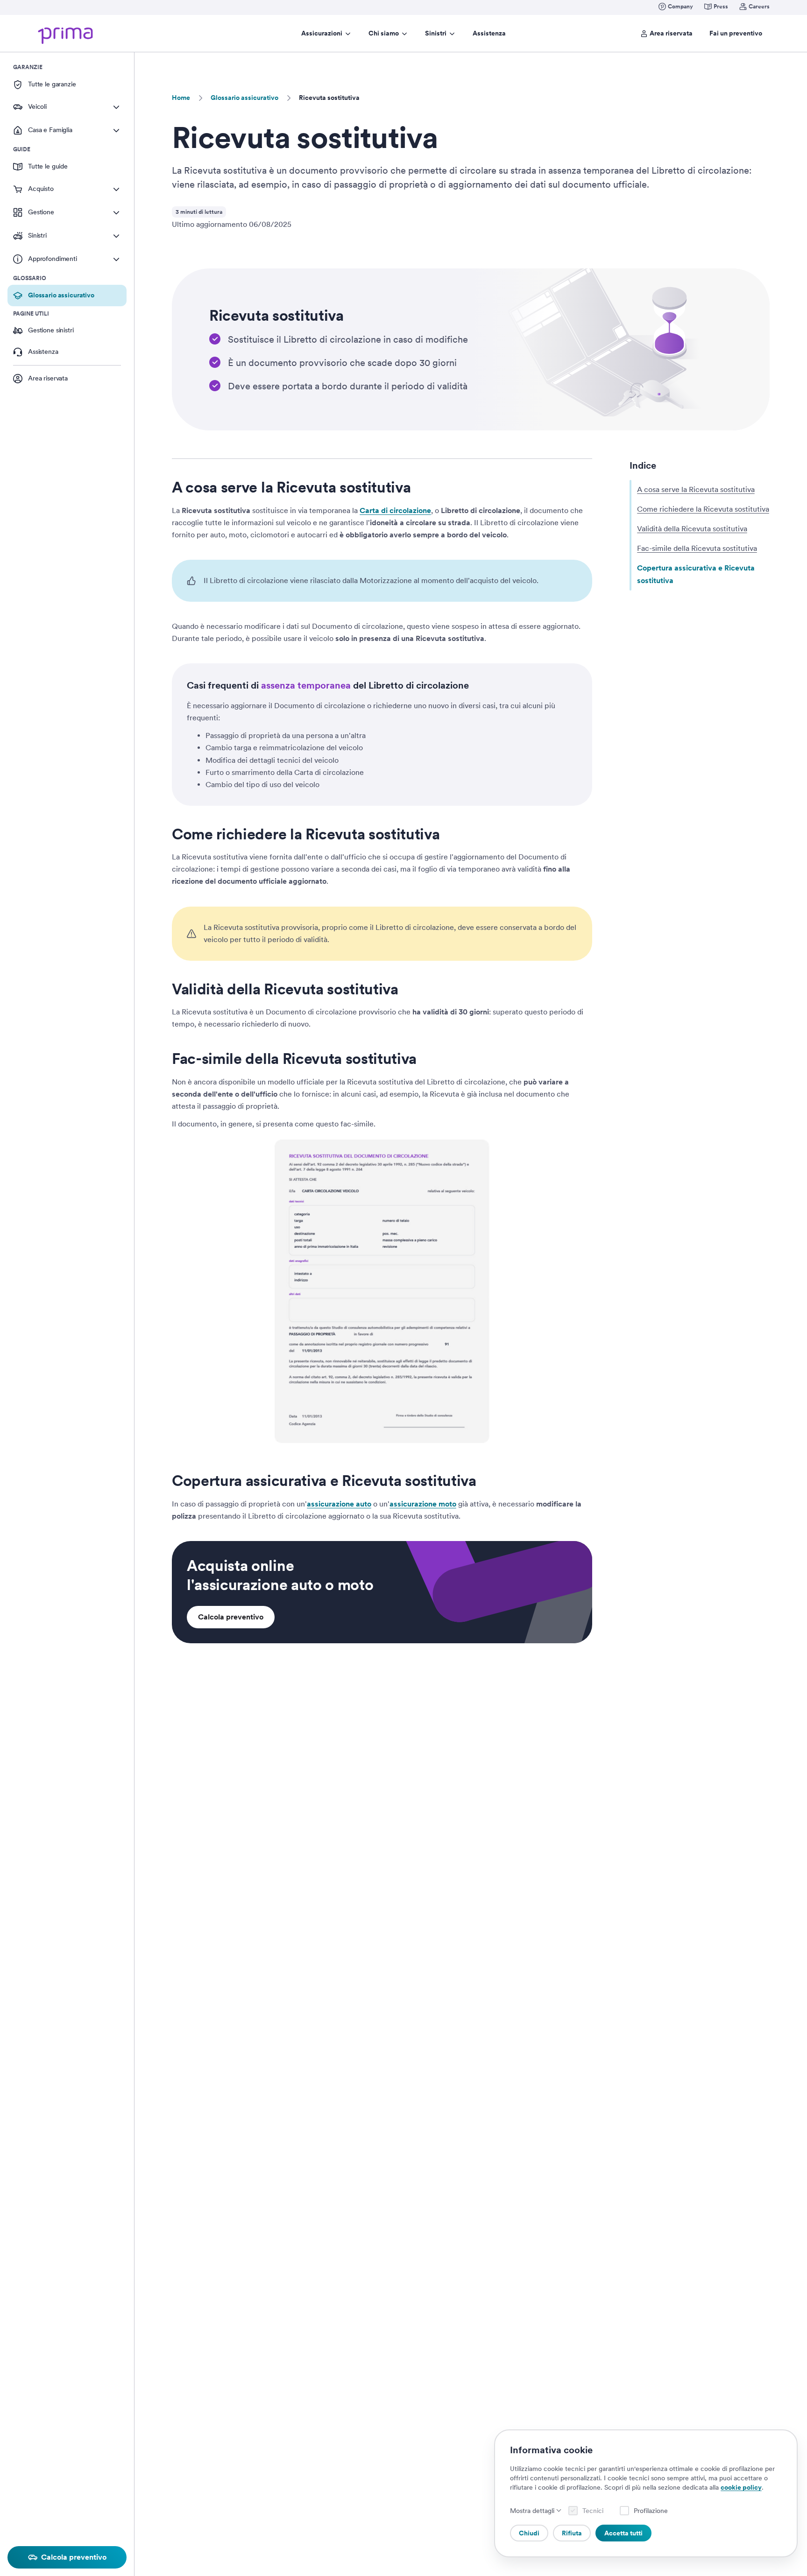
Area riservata (671, 33)
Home (181, 98)
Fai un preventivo (736, 33)
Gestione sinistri (51, 330)
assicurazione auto (339, 1504)
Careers (759, 7)
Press (721, 7)
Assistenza (489, 33)
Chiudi (529, 2533)
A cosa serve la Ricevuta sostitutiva (696, 489)
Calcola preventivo (231, 1617)
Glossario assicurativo (244, 98)
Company (680, 7)
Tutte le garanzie (52, 84)
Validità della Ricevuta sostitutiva (692, 529)
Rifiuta (572, 2533)
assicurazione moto (423, 1504)
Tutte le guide (48, 166)
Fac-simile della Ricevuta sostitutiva (697, 548)
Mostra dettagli (532, 2511)
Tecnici (593, 2511)
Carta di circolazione (395, 510)
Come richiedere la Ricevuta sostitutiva (703, 509)
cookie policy (741, 2487)
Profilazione (651, 2511)
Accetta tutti (623, 2533)
